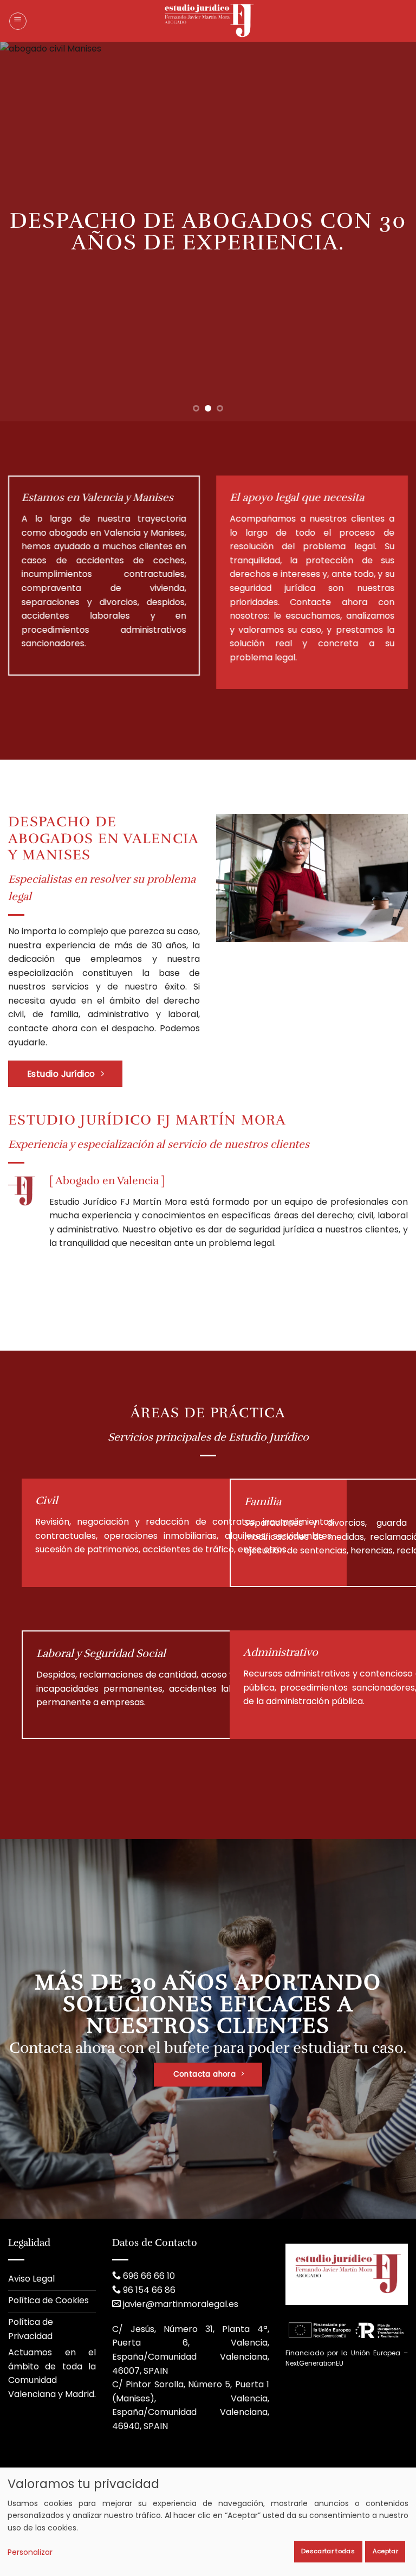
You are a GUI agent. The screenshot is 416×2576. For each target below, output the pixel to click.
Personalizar (30, 2552)
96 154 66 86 (149, 2290)
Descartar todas (328, 2551)
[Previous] (22, 232)
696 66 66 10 (149, 2276)
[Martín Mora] (208, 21)
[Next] (394, 232)
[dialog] (208, 2522)
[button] (18, 21)
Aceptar (385, 2551)
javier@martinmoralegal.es (181, 2304)
